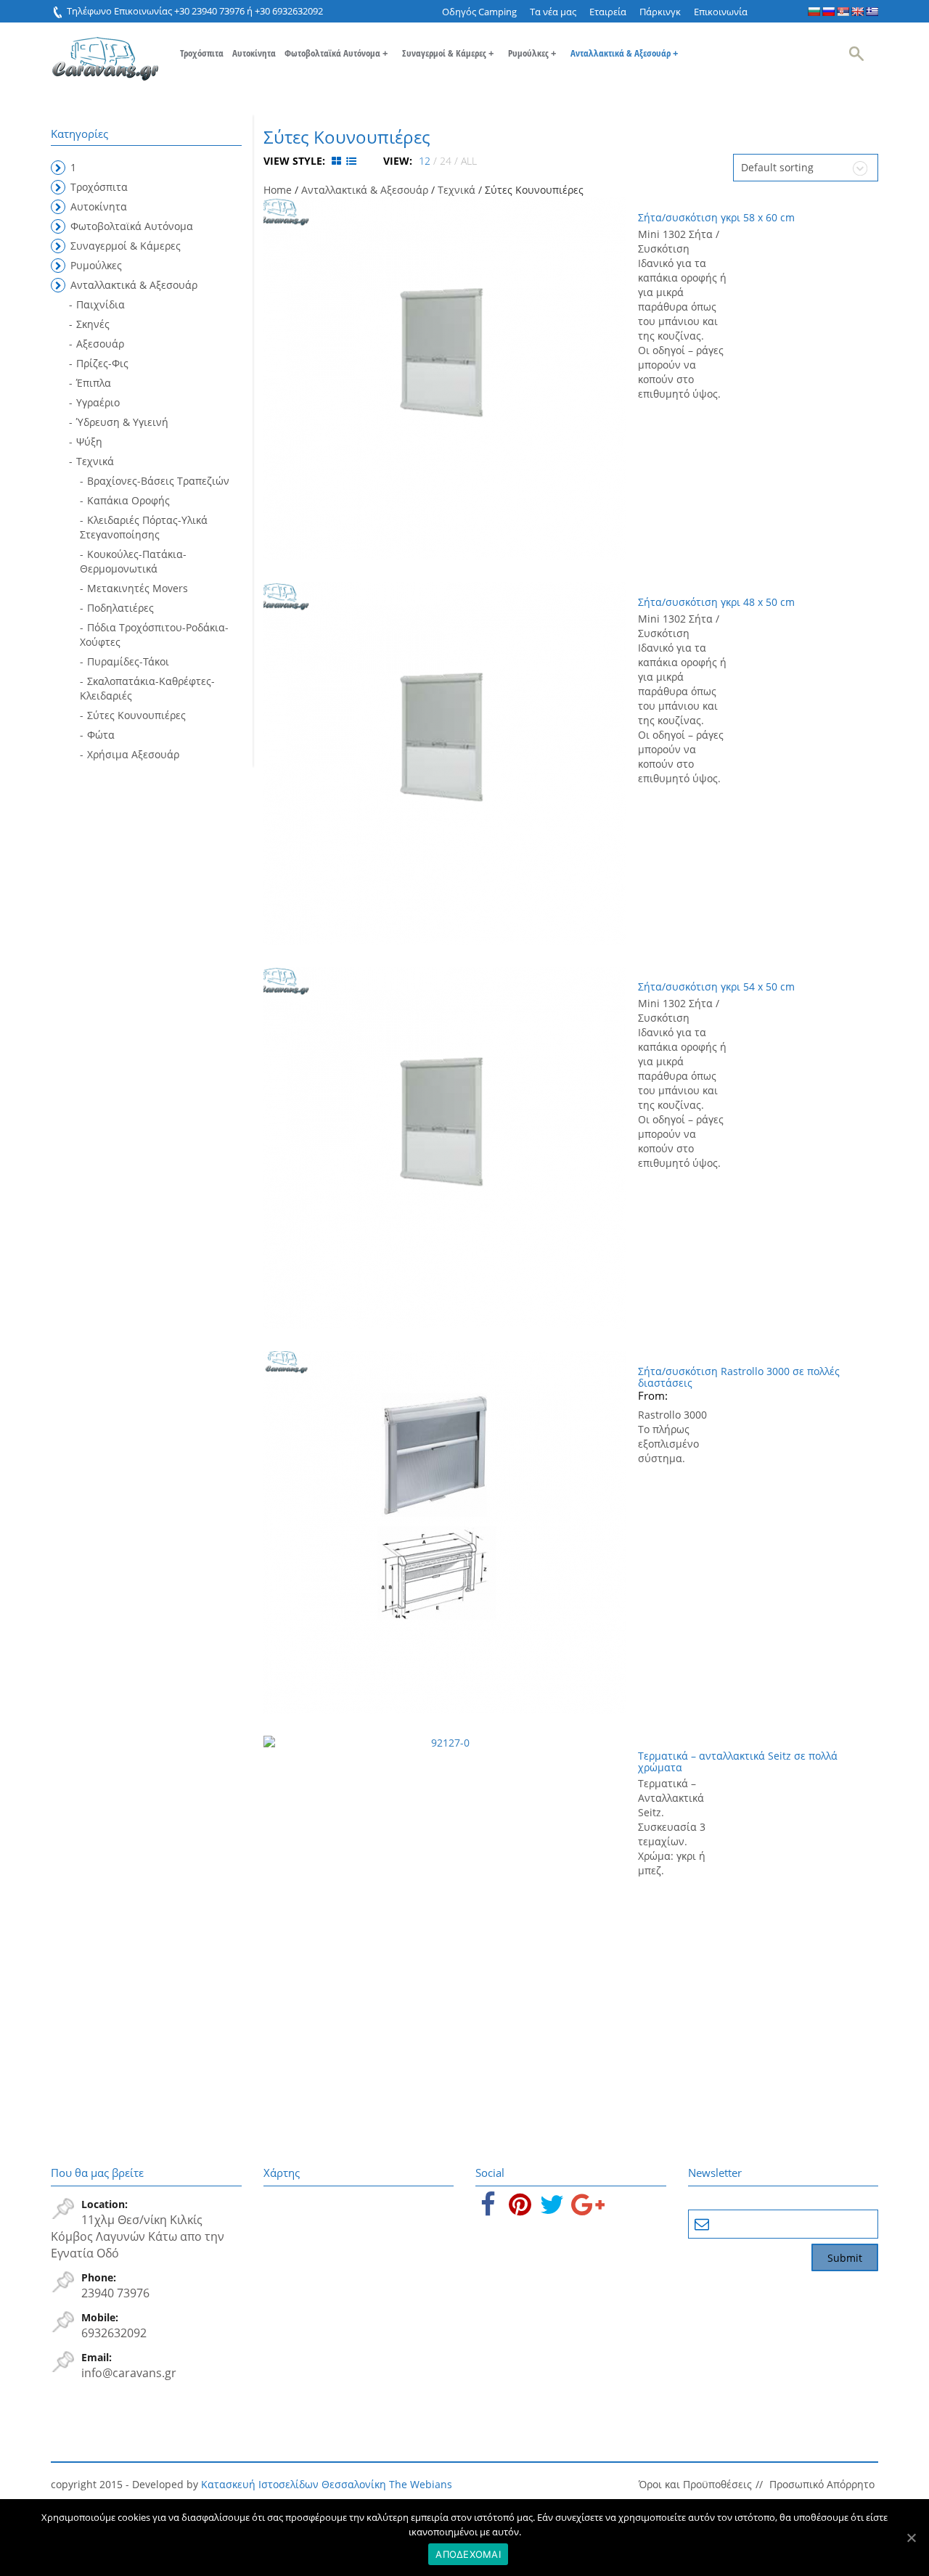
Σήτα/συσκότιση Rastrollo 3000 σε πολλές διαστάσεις (739, 1377)
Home (278, 190)
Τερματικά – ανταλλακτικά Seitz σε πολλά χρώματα (738, 1761)
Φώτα (101, 735)
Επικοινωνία (721, 12)
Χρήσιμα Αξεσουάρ (133, 754)
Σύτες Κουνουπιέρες (136, 715)
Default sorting (777, 167)
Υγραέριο (98, 402)
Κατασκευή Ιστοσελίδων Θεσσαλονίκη (294, 2484)
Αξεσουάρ (100, 344)
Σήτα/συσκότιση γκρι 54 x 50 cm (716, 986)
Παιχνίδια (101, 304)
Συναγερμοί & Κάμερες (448, 53)
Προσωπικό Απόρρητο (822, 2484)
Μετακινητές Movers (138, 588)
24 (446, 161)
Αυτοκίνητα (254, 53)
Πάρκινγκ (660, 12)
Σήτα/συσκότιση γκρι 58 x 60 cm (716, 217)
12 (425, 161)
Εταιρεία (608, 12)
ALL (469, 161)
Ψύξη (89, 442)
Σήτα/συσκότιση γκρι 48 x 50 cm (716, 602)
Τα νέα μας (553, 12)
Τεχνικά (457, 190)
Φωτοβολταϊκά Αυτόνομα (336, 53)
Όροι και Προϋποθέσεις (695, 2484)
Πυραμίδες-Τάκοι (128, 661)
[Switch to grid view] (338, 161)
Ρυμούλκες (532, 53)
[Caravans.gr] (105, 52)
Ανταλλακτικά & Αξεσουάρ (624, 53)
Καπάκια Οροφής (128, 500)
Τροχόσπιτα (202, 53)
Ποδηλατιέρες (120, 608)
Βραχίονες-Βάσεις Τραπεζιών (158, 481)
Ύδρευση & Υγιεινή (122, 422)
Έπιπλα (94, 383)
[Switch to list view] (351, 161)
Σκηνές (93, 324)
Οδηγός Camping (479, 12)
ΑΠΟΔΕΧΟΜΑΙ (468, 2554)
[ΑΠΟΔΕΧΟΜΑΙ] (911, 2538)
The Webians (421, 2484)
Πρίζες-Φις (102, 363)
